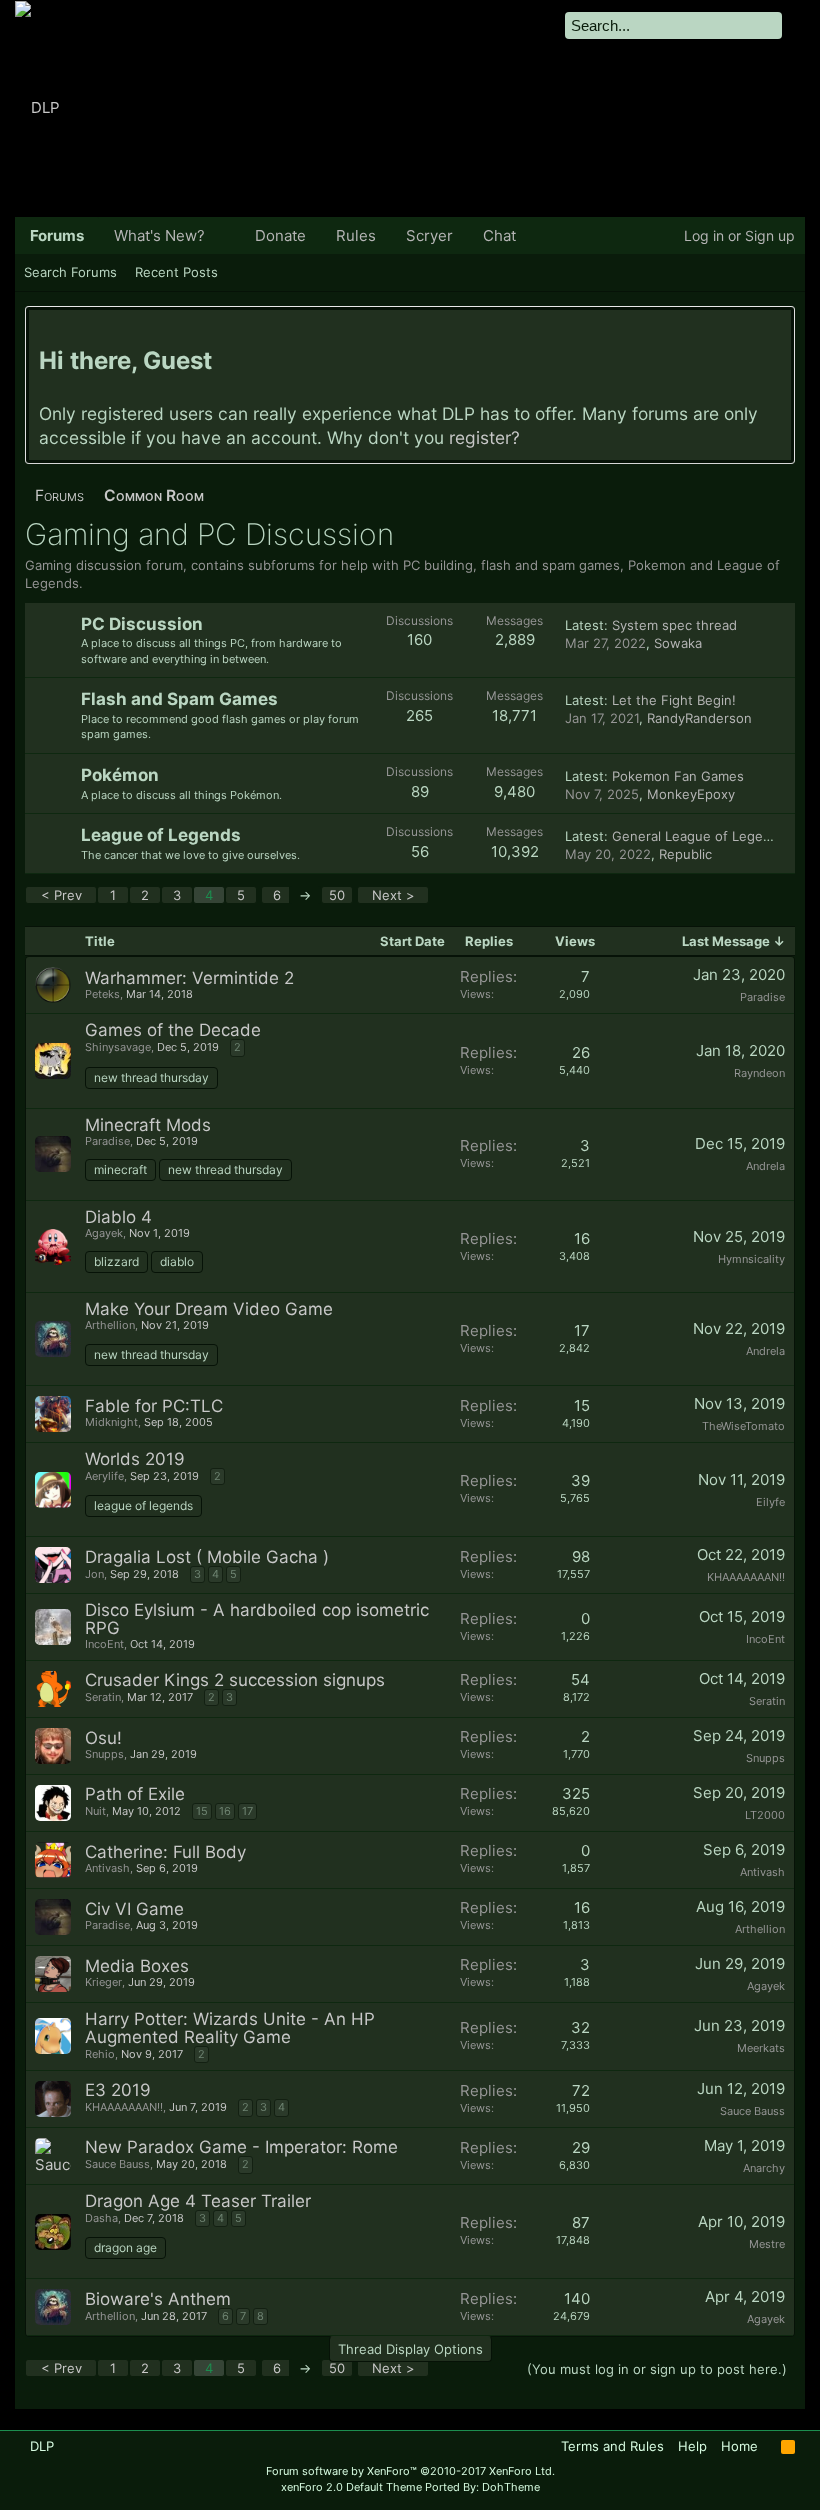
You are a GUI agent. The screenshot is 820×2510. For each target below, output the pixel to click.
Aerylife (104, 1476)
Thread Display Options (410, 2349)
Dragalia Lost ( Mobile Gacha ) (207, 1557)
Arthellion (110, 1325)
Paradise (762, 997)
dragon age (125, 2247)
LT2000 (765, 1815)
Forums (57, 235)
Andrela (765, 1166)
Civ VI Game (134, 1909)
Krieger (103, 1982)
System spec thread (674, 625)
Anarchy (764, 2168)
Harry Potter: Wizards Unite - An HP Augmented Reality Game (230, 2028)
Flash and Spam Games (179, 699)
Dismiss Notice (778, 329)
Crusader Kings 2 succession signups (235, 1680)
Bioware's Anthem (158, 2299)
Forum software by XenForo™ (410, 2471)
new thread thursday (151, 1077)
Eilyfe (770, 1502)
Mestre (767, 2244)
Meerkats (761, 2048)
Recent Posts (176, 272)
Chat (499, 235)
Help (692, 2446)
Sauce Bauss (752, 2111)
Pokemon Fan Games (678, 776)
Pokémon (120, 775)
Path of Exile (135, 1794)
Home (739, 2446)
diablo (177, 1261)
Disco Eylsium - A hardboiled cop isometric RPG (257, 1619)
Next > (393, 895)
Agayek (104, 1233)
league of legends (143, 1505)
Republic (685, 854)
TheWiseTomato (743, 1426)
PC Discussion (142, 624)
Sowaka (678, 643)
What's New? (159, 235)
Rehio (100, 2054)
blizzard (116, 1261)
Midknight (111, 1422)
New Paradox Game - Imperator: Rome (241, 2147)
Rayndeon (759, 1073)
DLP (42, 2446)
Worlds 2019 (135, 1459)
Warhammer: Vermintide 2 (189, 978)
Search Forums (70, 272)
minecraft (120, 1169)
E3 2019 (118, 2090)
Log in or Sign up (739, 235)
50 (337, 895)
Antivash (107, 1868)
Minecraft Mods (148, 1125)
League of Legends (161, 835)
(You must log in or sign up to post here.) (657, 2369)
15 (202, 1811)
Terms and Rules (612, 2446)
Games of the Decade (173, 1030)
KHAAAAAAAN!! (746, 1577)
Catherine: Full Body (165, 1852)
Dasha (101, 2218)
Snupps (104, 1754)
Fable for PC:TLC (154, 1406)
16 (225, 1811)
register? (484, 437)
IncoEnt (104, 1644)
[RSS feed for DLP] (788, 2447)
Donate (280, 235)
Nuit (95, 1811)
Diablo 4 (118, 1217)
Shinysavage (118, 1047)
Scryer (429, 235)
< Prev (61, 895)
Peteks (102, 994)
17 (247, 1811)
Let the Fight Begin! (674, 700)
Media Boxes (137, 1966)
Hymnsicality (751, 1259)
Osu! (103, 1738)
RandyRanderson (699, 718)
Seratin (103, 1697)
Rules (356, 235)
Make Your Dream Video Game (209, 1309)
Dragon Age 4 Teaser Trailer (198, 2201)
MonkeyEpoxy (691, 794)
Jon (94, 1574)
